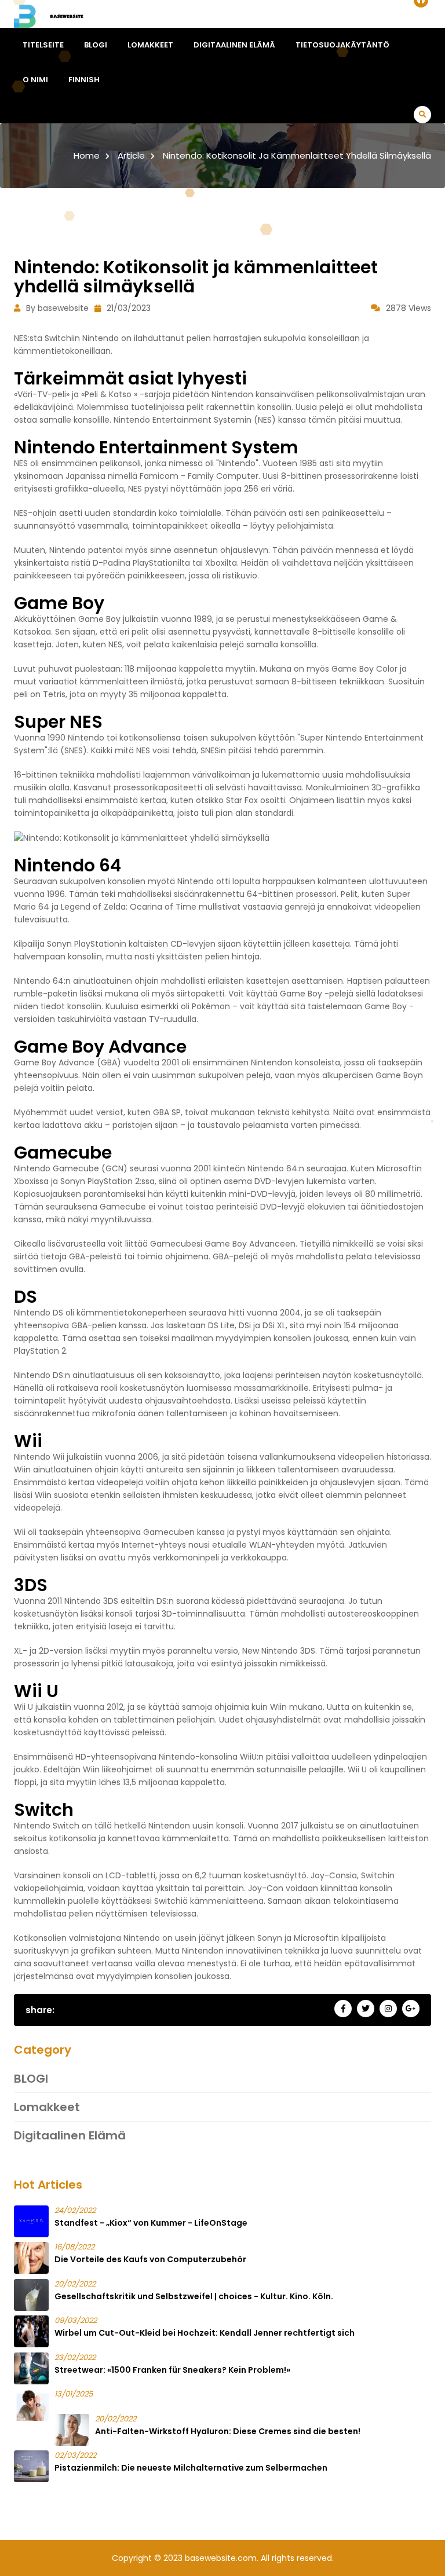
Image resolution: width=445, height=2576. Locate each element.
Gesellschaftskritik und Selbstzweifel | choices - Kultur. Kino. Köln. (194, 2296)
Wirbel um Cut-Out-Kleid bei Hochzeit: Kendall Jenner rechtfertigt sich (205, 2333)
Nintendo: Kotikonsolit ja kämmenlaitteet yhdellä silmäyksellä (297, 155)
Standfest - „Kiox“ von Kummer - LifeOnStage (151, 2223)
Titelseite (43, 45)
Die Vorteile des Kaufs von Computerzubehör (150, 2259)
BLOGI (96, 45)
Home (87, 155)
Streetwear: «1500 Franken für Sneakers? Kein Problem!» (172, 2370)
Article (131, 155)
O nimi (35, 80)
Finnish (84, 80)
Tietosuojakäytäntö (342, 45)
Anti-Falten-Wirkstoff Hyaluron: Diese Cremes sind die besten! (228, 2431)
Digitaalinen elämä (234, 45)
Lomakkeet (150, 45)
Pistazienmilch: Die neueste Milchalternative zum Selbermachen (191, 2468)
